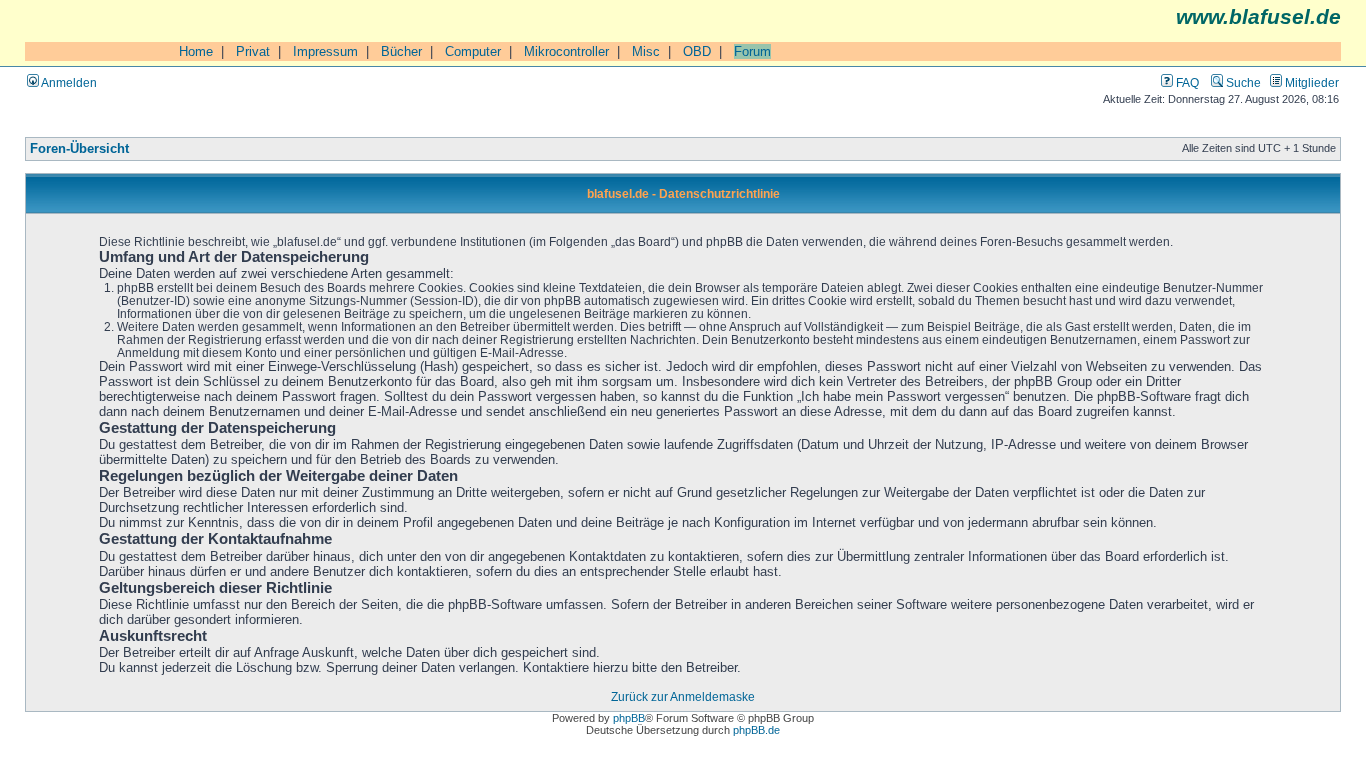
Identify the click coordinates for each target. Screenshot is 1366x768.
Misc (646, 51)
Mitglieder (1310, 82)
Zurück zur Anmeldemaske (683, 696)
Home (196, 51)
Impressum (325, 51)
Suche (1242, 82)
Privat (253, 51)
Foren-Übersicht (79, 149)
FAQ (1186, 82)
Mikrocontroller (566, 51)
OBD (697, 51)
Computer (473, 51)
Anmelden (68, 82)
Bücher (401, 51)
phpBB (629, 718)
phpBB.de (756, 730)
